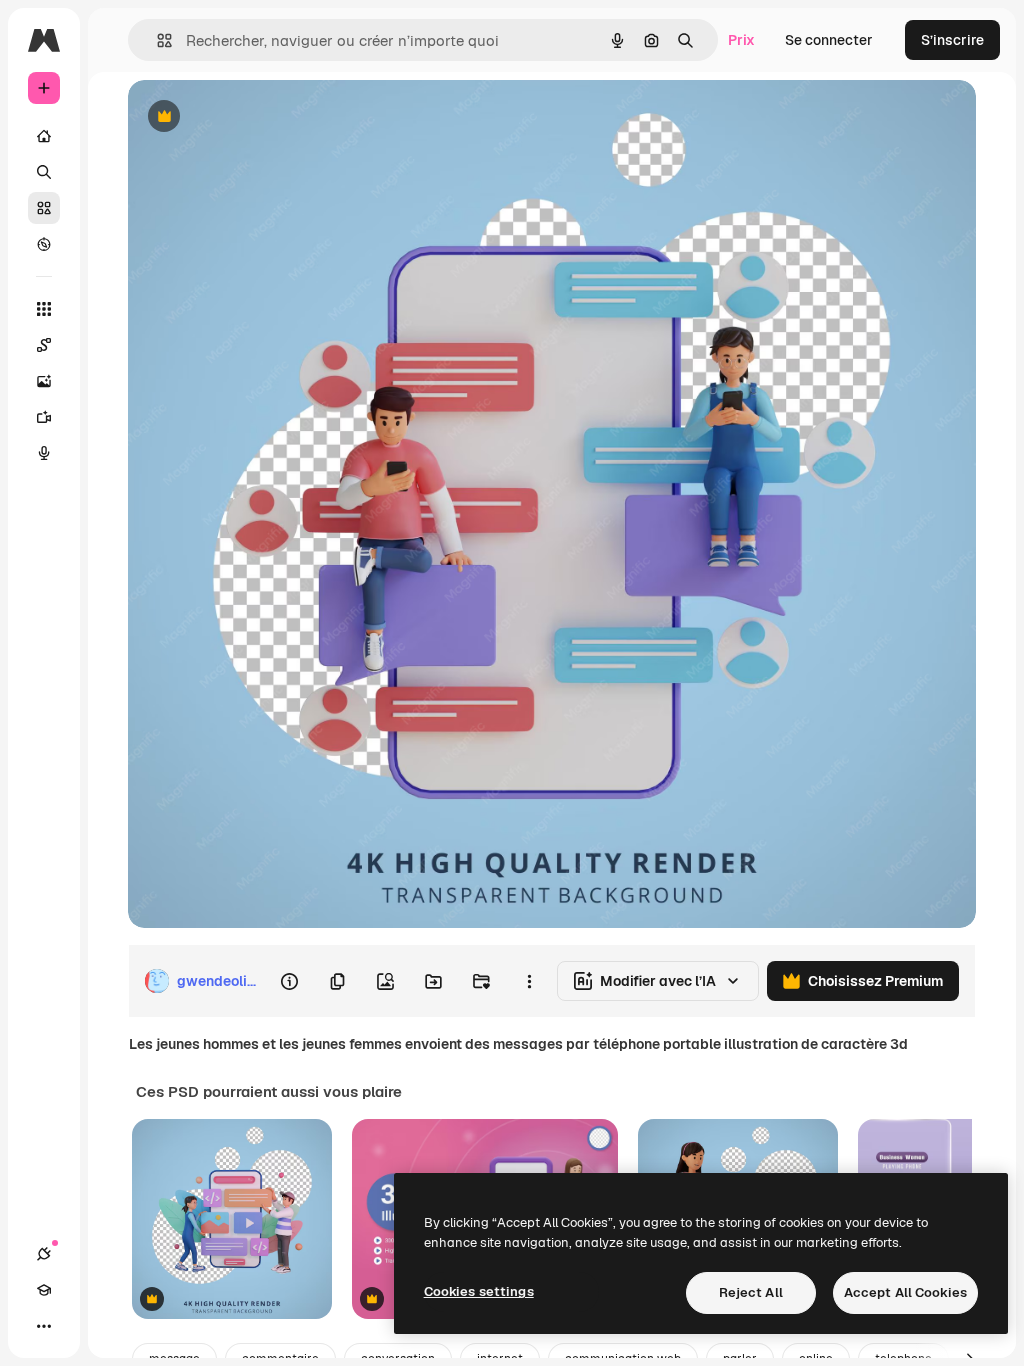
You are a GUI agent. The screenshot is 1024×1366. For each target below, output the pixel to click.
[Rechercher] (44, 172)
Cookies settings (479, 1291)
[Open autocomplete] (156, 40)
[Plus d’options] (529, 981)
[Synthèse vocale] (44, 453)
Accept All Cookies (905, 1292)
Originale (260, 117)
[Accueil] (44, 136)
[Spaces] (44, 345)
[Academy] (44, 1290)
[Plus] (44, 1326)
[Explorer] (44, 244)
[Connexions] (44, 1254)
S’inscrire (952, 40)
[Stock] (44, 208)
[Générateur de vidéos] (44, 417)
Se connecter (829, 40)
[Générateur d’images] (44, 381)
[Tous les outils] (44, 309)
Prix (741, 40)
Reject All (751, 1292)
